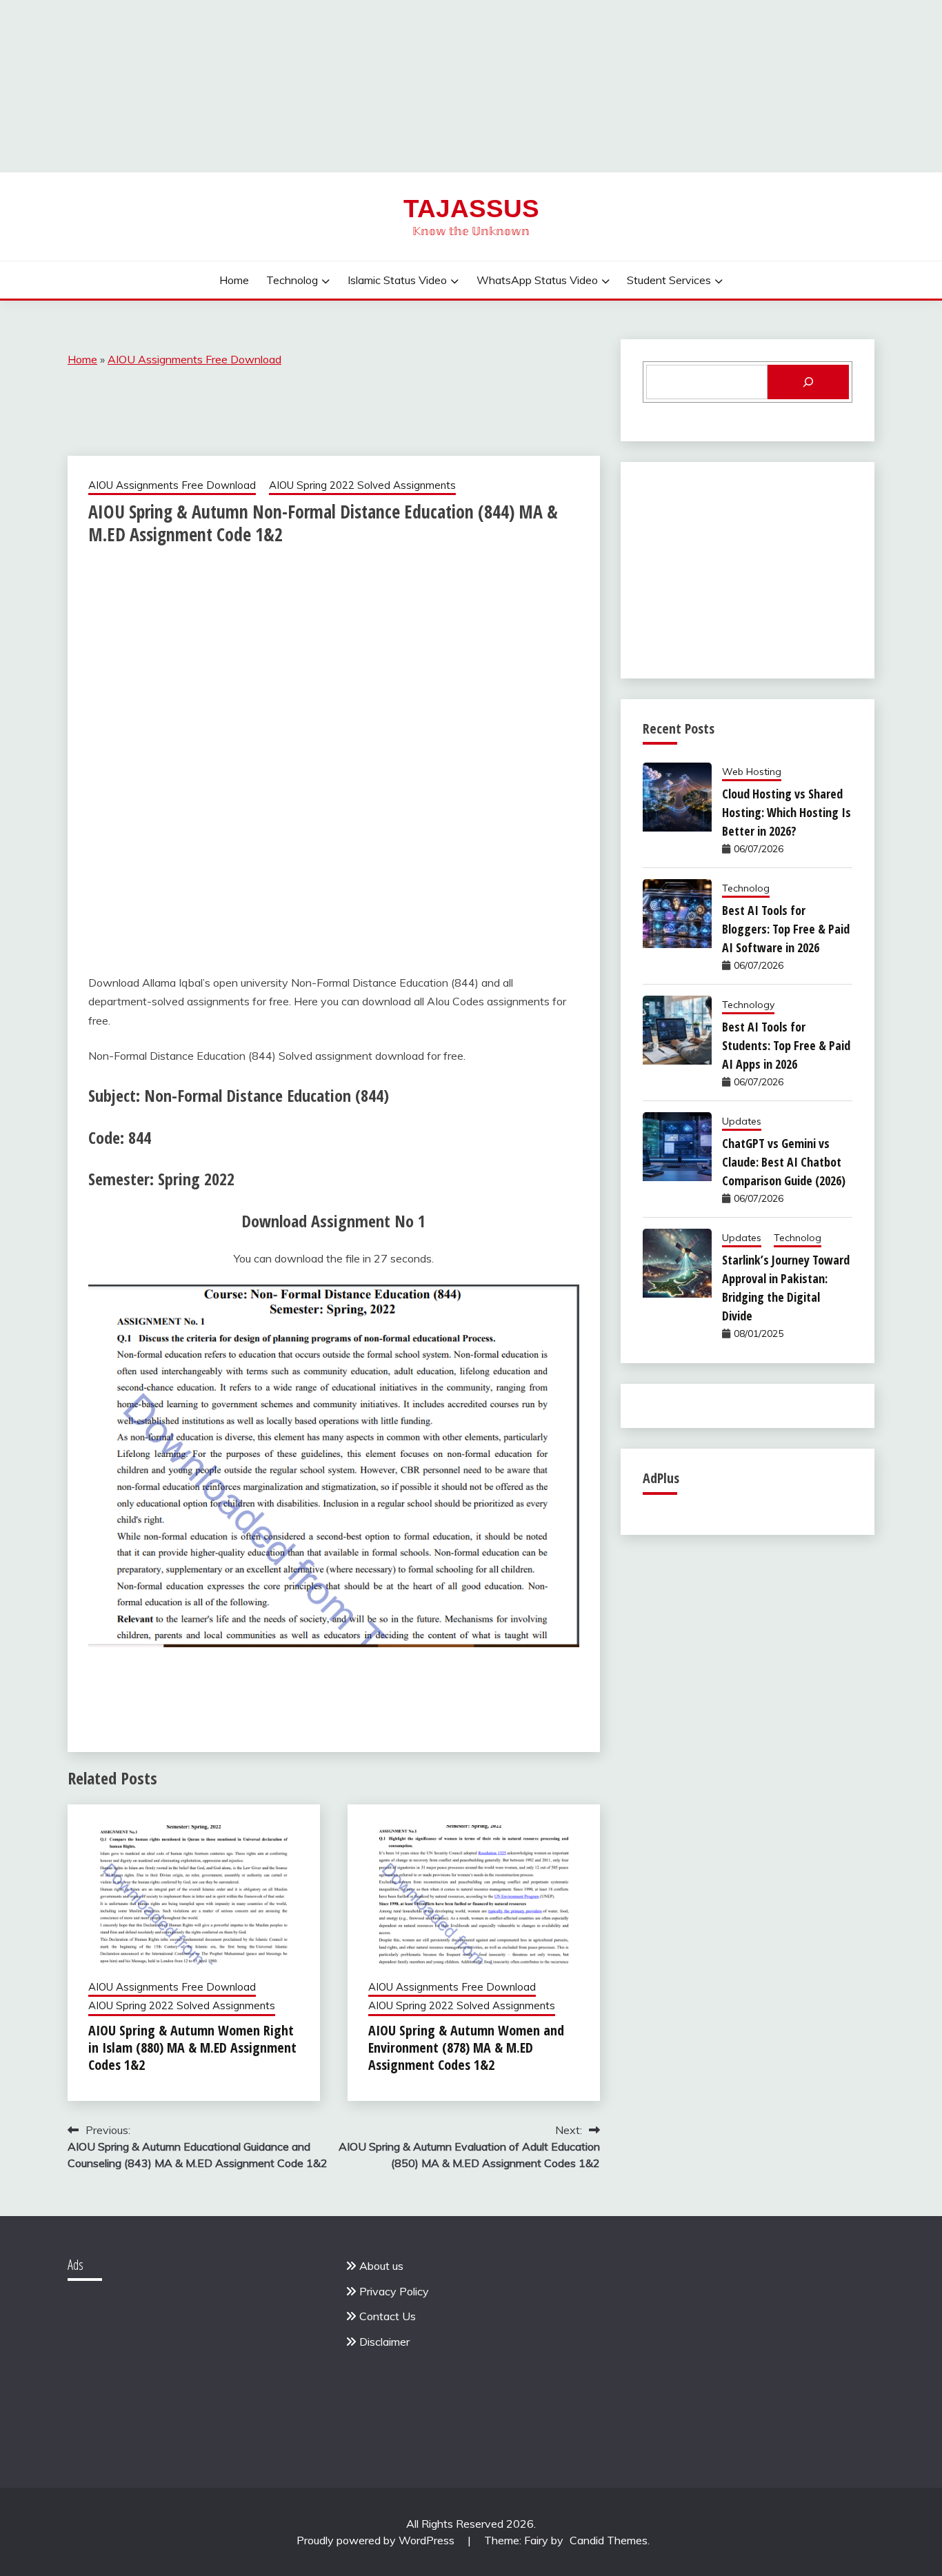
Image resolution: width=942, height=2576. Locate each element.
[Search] (808, 382)
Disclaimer (384, 2342)
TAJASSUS (471, 209)
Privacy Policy (394, 2291)
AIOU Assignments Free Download (194, 359)
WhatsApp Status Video (537, 280)
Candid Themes (609, 2540)
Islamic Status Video (397, 280)
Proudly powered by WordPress (377, 2540)
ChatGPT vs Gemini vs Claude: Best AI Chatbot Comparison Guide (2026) (784, 1162)
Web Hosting (752, 772)
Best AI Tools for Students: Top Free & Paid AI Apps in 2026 (786, 1045)
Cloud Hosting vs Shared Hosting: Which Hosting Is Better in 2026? (786, 812)
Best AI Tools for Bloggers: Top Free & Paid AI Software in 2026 (786, 929)
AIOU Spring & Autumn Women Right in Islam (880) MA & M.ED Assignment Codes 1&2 (192, 2047)
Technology (748, 1005)
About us (381, 2266)
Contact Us (388, 2316)
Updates (742, 1121)
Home (234, 280)
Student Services (669, 280)
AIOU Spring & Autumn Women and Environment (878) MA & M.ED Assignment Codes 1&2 (466, 2047)
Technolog (292, 280)
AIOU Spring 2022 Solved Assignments (362, 485)
